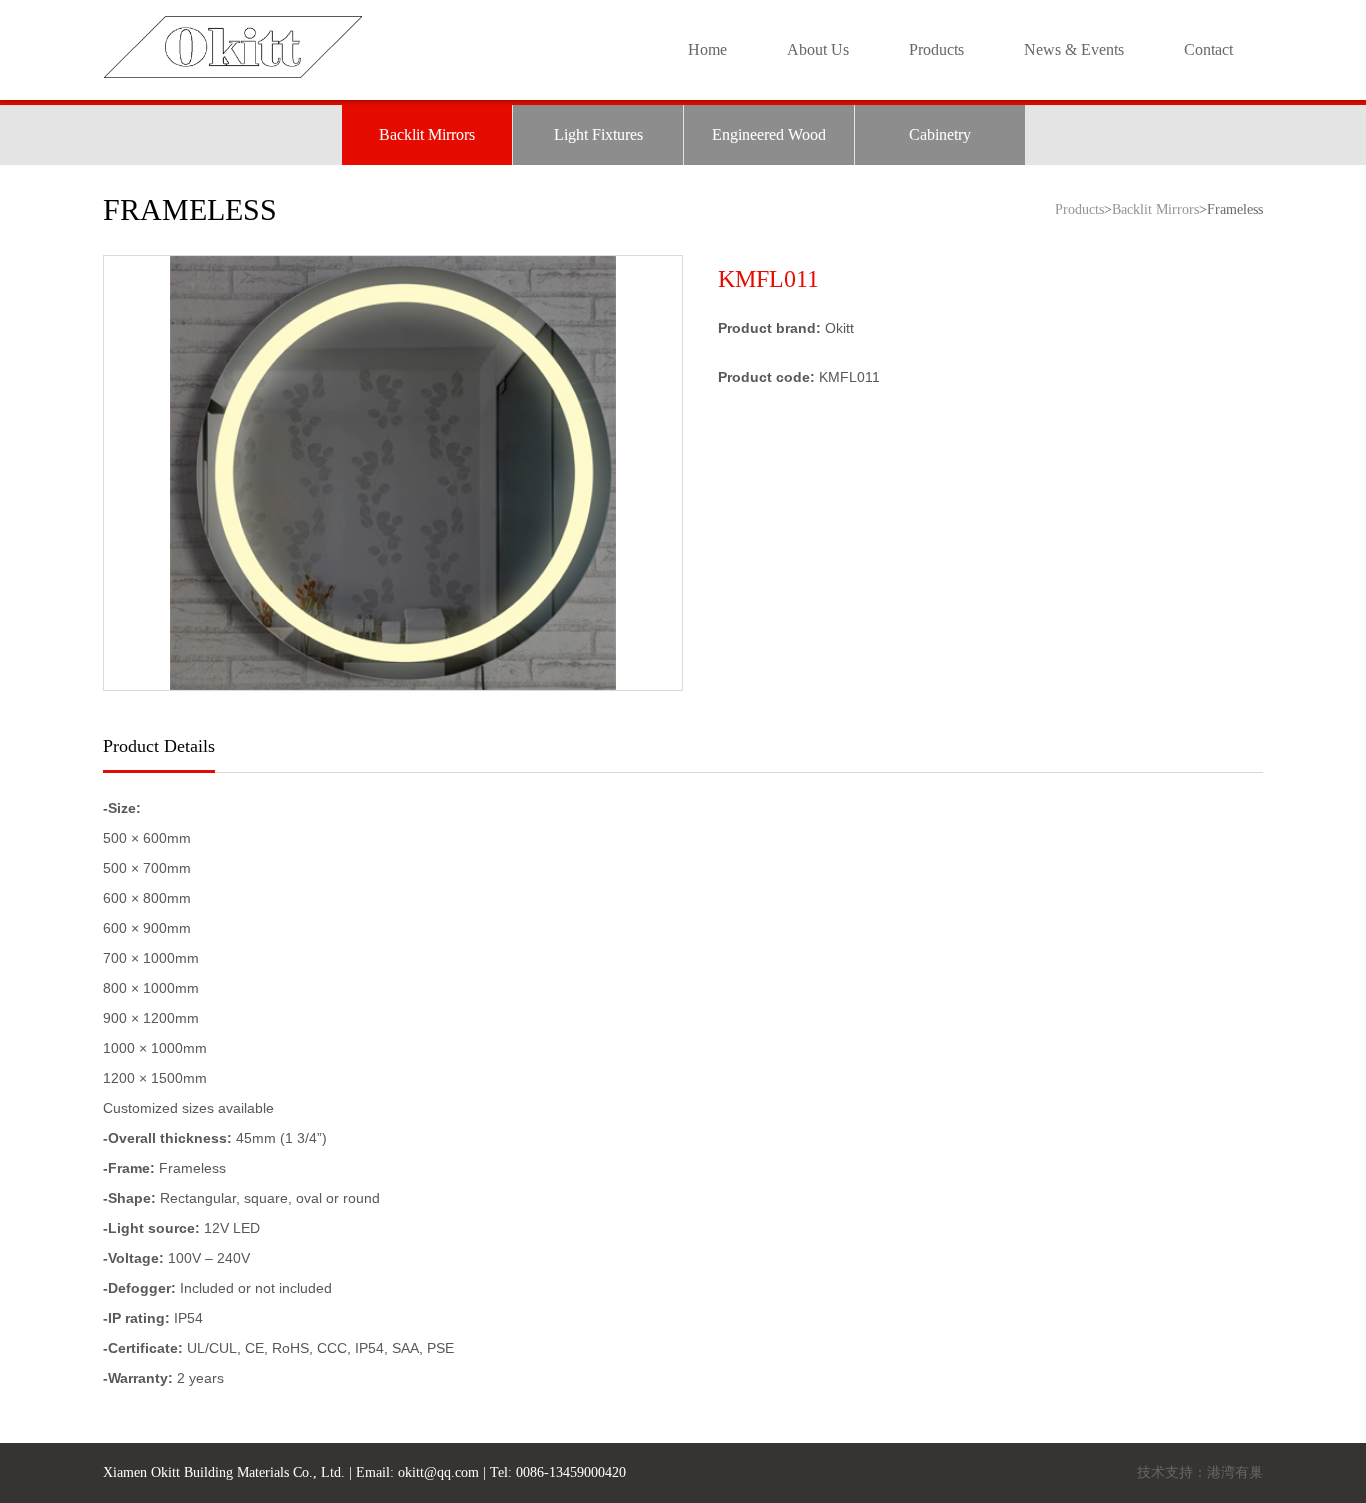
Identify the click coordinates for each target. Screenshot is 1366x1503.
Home (707, 49)
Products (936, 49)
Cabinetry (940, 134)
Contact (1208, 49)
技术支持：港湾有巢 (1200, 1472)
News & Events (1074, 49)
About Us (818, 49)
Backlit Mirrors (427, 134)
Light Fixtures (598, 134)
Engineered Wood (769, 134)
